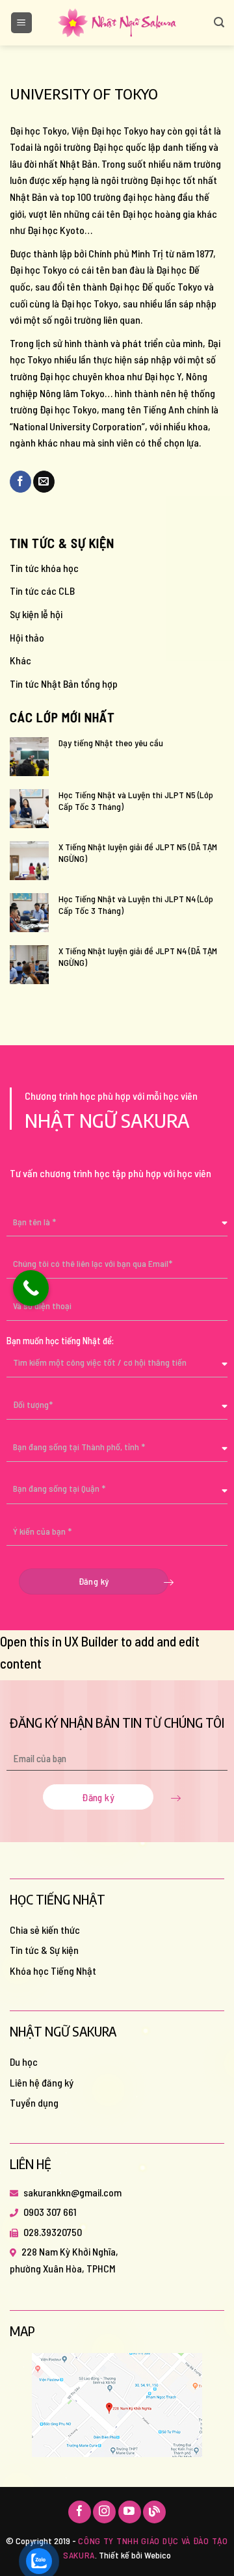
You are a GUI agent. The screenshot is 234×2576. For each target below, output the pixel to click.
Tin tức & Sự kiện (44, 1950)
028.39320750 (53, 2232)
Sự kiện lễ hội (36, 614)
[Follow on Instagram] (104, 2512)
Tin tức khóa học (44, 568)
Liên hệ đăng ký (42, 2082)
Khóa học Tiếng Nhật (53, 1971)
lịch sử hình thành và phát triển (99, 343)
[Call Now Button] (31, 1288)
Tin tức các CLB (42, 591)
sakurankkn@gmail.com (72, 2192)
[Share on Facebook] (20, 482)
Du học (24, 2062)
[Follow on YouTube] (130, 2512)
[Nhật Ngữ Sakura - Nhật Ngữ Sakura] (117, 23)
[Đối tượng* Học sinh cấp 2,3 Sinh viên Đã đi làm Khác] (117, 1410)
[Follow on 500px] (154, 2512)
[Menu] (22, 23)
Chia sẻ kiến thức (45, 1930)
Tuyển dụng (34, 2102)
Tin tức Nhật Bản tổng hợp (64, 683)
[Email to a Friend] (44, 482)
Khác (20, 660)
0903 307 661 (50, 2212)
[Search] (219, 22)
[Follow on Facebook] (80, 2512)
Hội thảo (27, 637)
